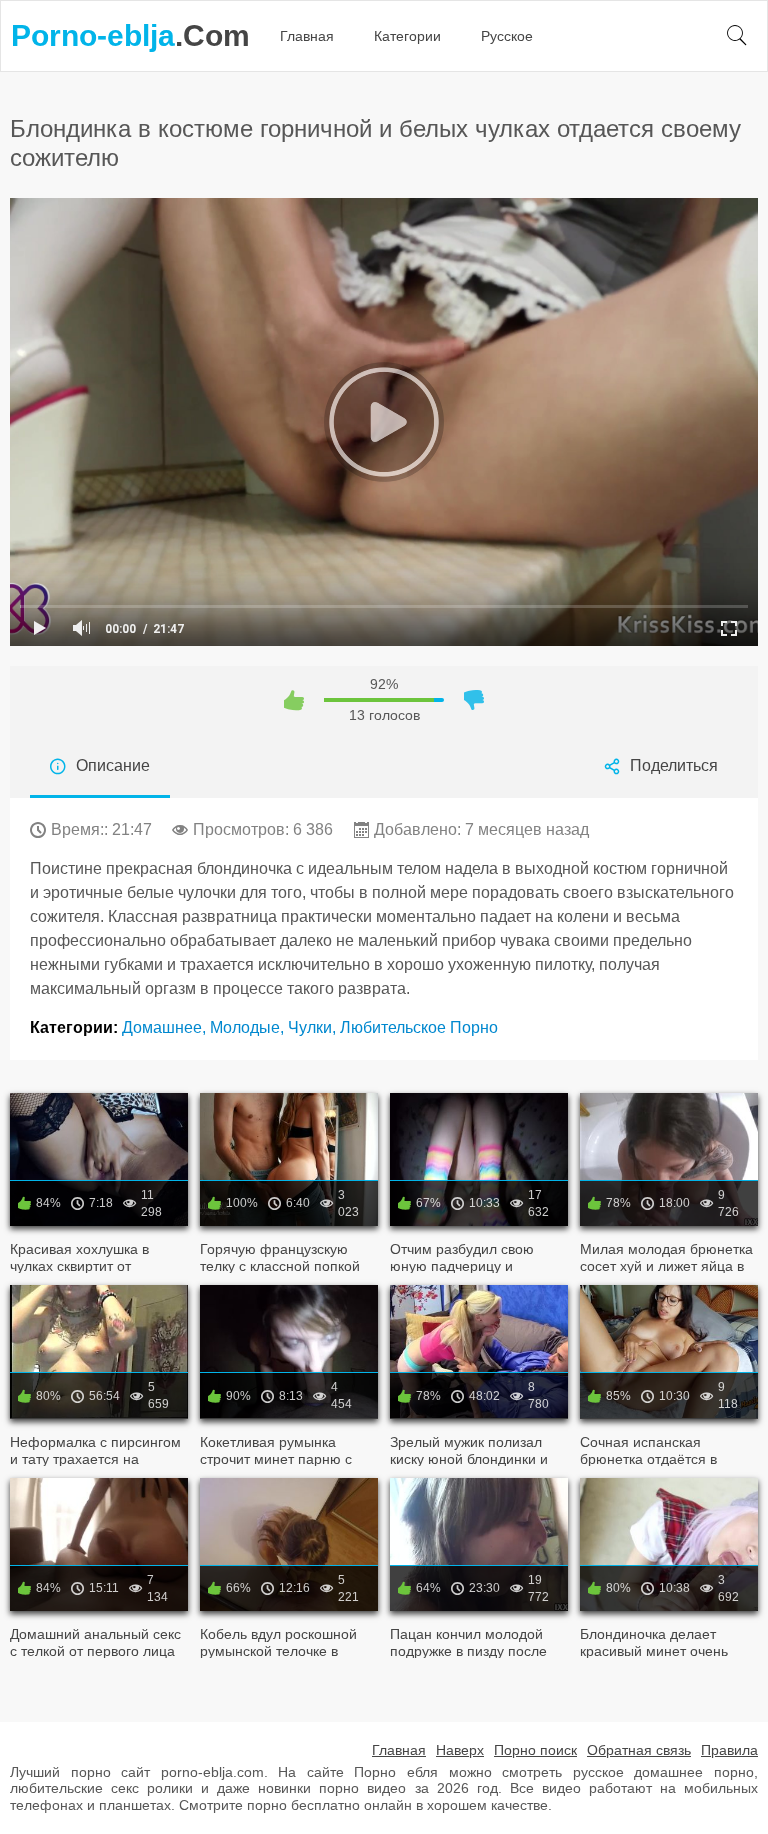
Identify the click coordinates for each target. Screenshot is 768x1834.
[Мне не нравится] (474, 700)
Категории (407, 36)
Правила (729, 1750)
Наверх (460, 1750)
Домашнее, (166, 1027)
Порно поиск (535, 1750)
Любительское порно (419, 1027)
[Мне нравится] (294, 700)
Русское (507, 36)
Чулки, (314, 1027)
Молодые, (249, 1027)
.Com (130, 35)
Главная (307, 36)
